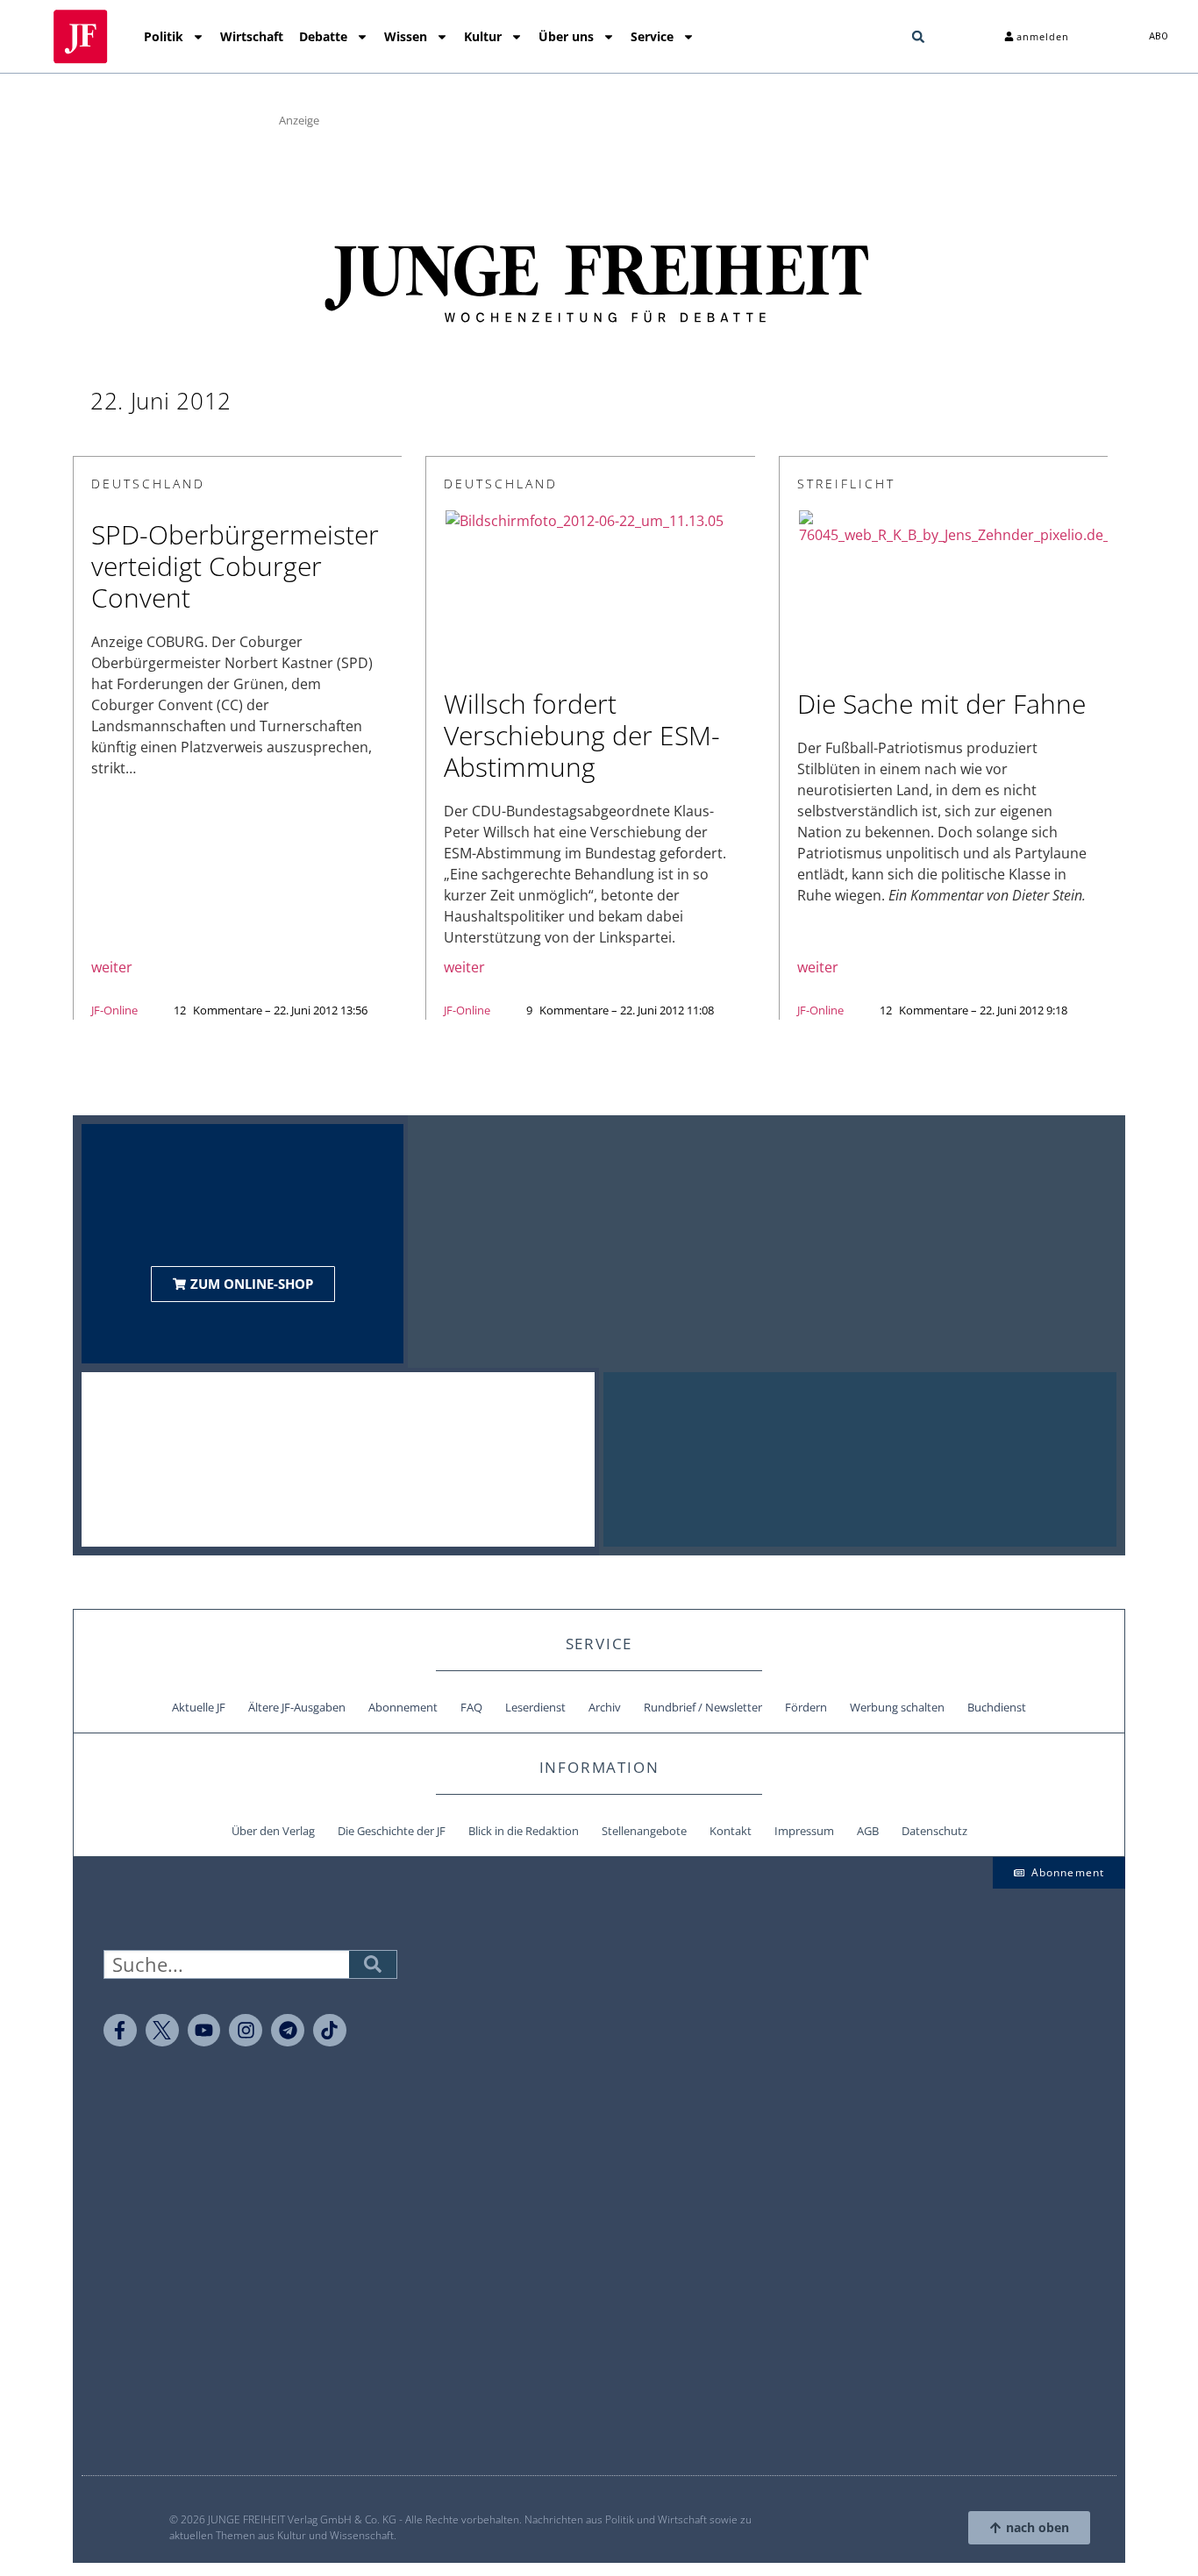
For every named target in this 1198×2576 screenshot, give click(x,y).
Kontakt (731, 1831)
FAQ (471, 1707)
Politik (164, 36)
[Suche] (373, 1964)
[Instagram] (246, 2031)
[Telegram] (288, 2031)
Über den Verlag (273, 1831)
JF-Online (114, 1010)
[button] (918, 37)
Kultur (483, 36)
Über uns (566, 36)
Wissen (406, 36)
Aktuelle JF (199, 1707)
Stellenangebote (644, 1831)
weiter (112, 967)
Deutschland (148, 484)
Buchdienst (997, 1707)
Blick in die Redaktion (524, 1831)
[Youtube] (204, 2031)
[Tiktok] (330, 2031)
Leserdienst (535, 1707)
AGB (868, 1831)
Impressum (804, 1831)
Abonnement (403, 1707)
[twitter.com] (162, 2031)
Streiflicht (846, 484)
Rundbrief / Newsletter (703, 1707)
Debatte (323, 36)
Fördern (806, 1707)
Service (652, 36)
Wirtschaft (252, 36)
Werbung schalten (897, 1707)
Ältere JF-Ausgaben (297, 1707)
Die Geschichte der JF (392, 1831)
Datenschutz (934, 1831)
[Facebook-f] (120, 2031)
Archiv (605, 1707)
